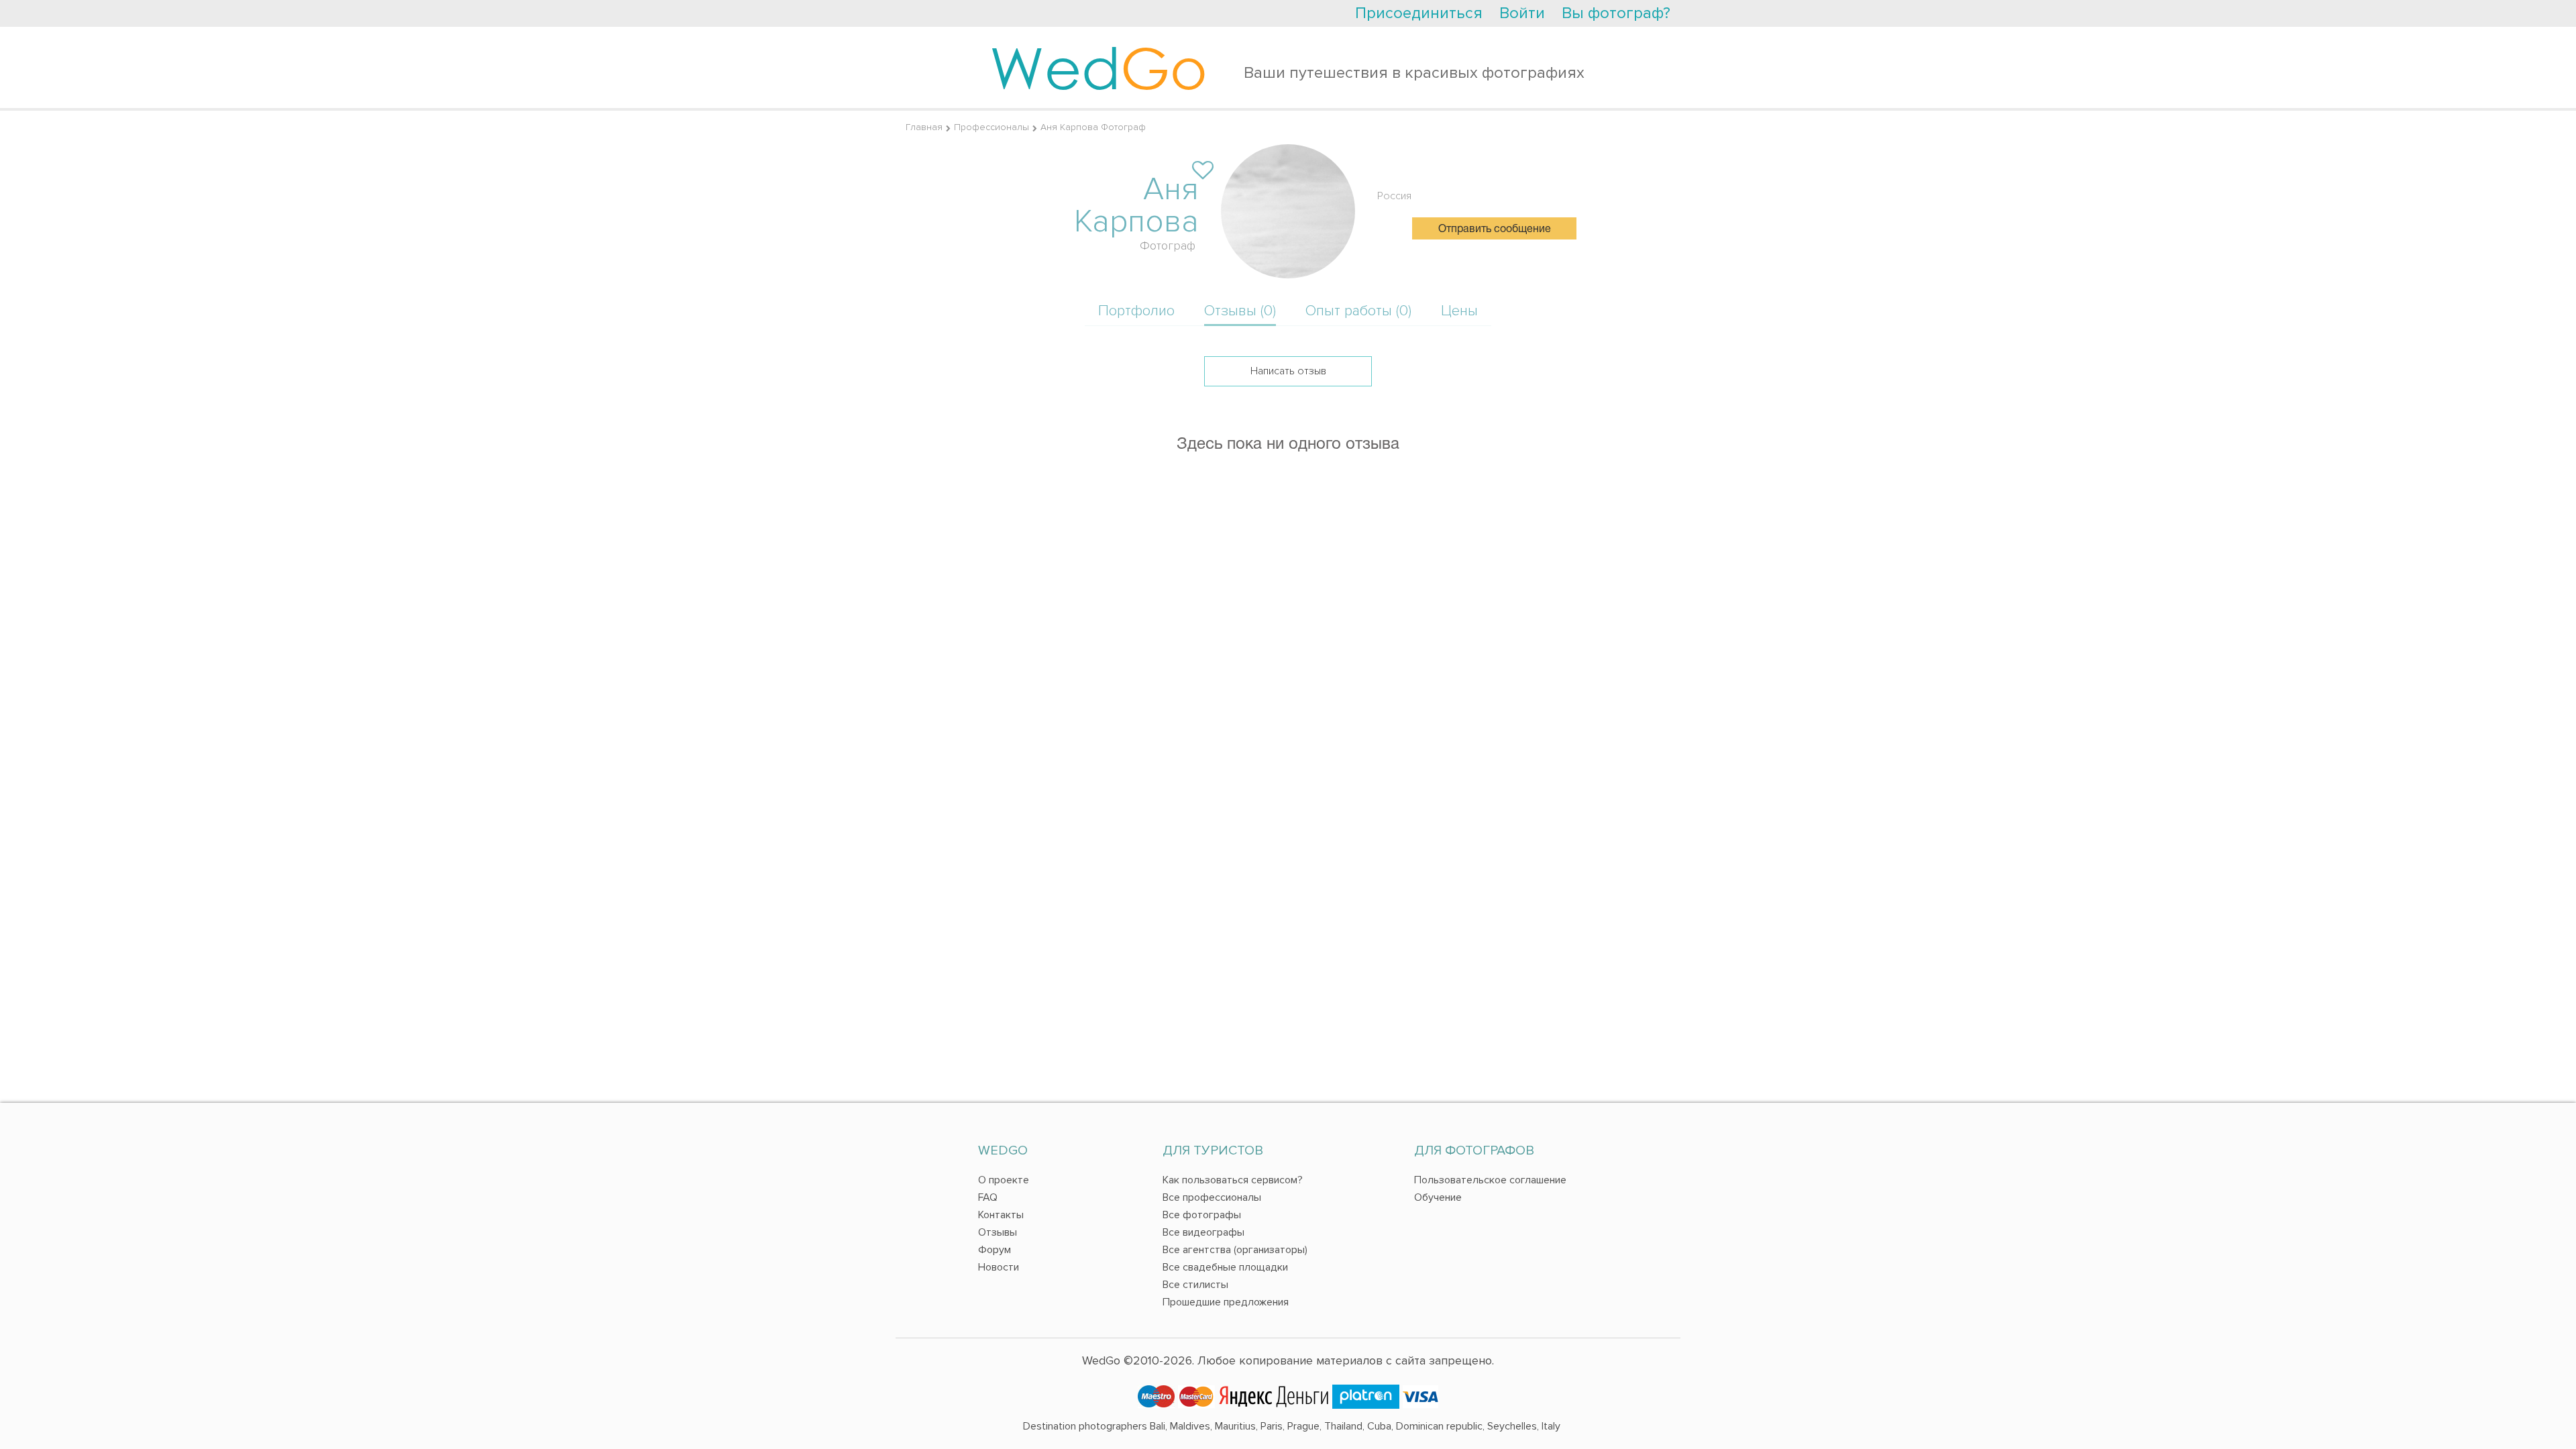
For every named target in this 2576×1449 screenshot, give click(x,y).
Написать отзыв (1288, 371)
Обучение (1438, 1197)
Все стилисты (1195, 1285)
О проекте (1004, 1180)
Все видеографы (1203, 1232)
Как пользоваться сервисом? (1233, 1180)
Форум (995, 1250)
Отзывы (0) (1240, 311)
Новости (999, 1267)
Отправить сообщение (1495, 229)
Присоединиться (1419, 13)
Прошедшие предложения (1226, 1302)
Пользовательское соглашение (1490, 1180)
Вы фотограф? (1616, 13)
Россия (1394, 196)
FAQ (988, 1197)
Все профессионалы (1212, 1197)
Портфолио (1136, 311)
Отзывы (998, 1232)
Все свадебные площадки (1225, 1267)
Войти (1522, 13)
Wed (1098, 67)
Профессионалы (991, 127)
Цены (1459, 311)
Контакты (1001, 1215)
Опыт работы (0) (1358, 311)
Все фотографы (1202, 1215)
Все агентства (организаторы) (1235, 1250)
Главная (924, 127)
